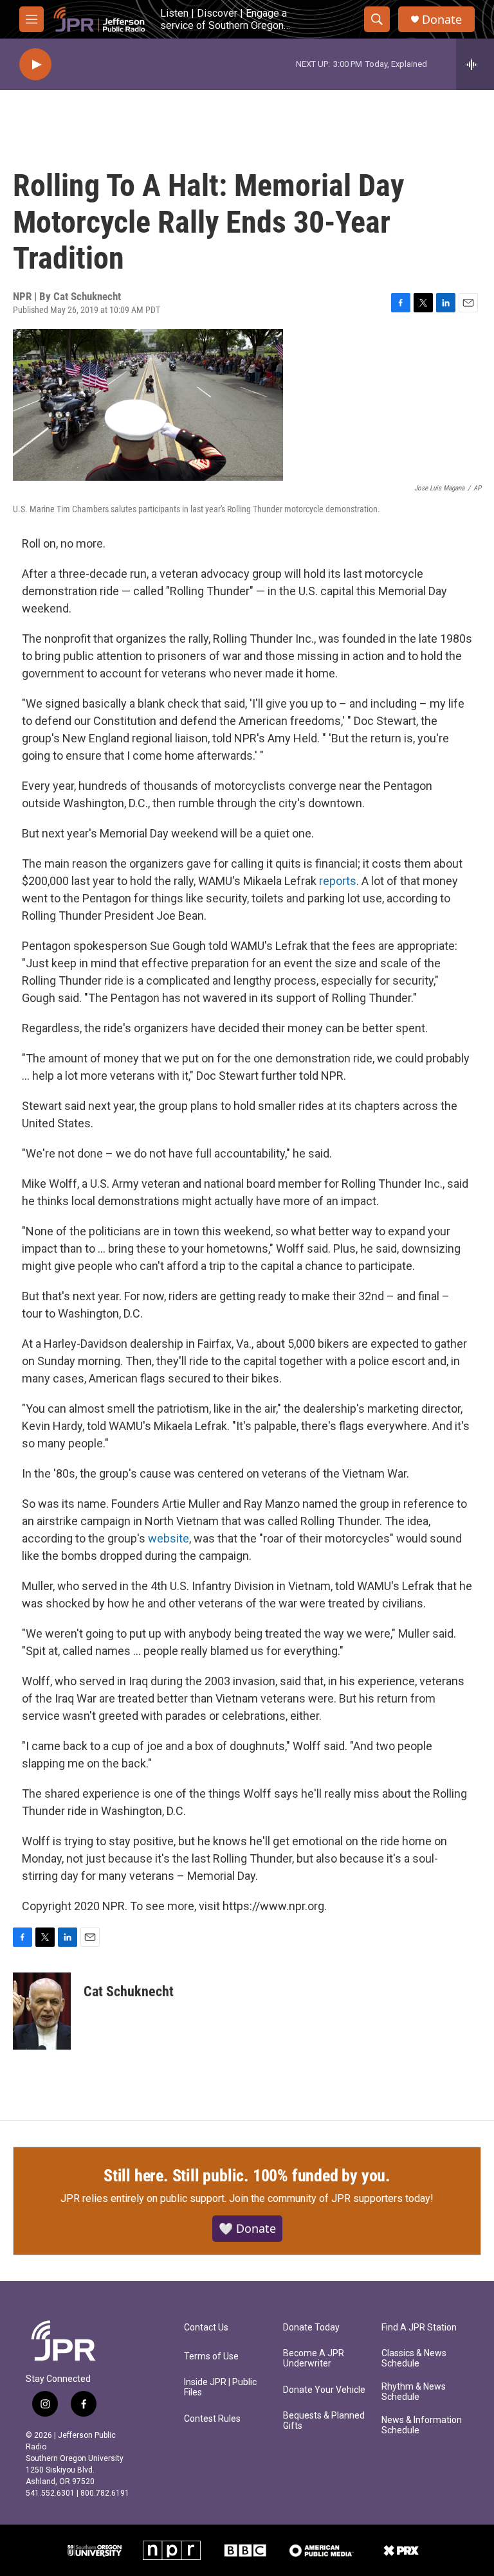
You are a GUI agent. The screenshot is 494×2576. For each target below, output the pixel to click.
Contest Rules (212, 2419)
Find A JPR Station (419, 2328)
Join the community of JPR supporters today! (331, 2198)
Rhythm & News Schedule (414, 2392)
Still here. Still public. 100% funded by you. (247, 2176)
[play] (35, 65)
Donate (442, 20)
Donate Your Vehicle (324, 2390)
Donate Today (311, 2328)
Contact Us (206, 2328)
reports (338, 881)
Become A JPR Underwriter (314, 2358)
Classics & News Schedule (414, 2358)
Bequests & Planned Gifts (324, 2421)
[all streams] (475, 64)
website (169, 1538)
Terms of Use (211, 2357)
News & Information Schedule (422, 2425)
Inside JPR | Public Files (220, 2387)
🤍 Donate (247, 2228)
